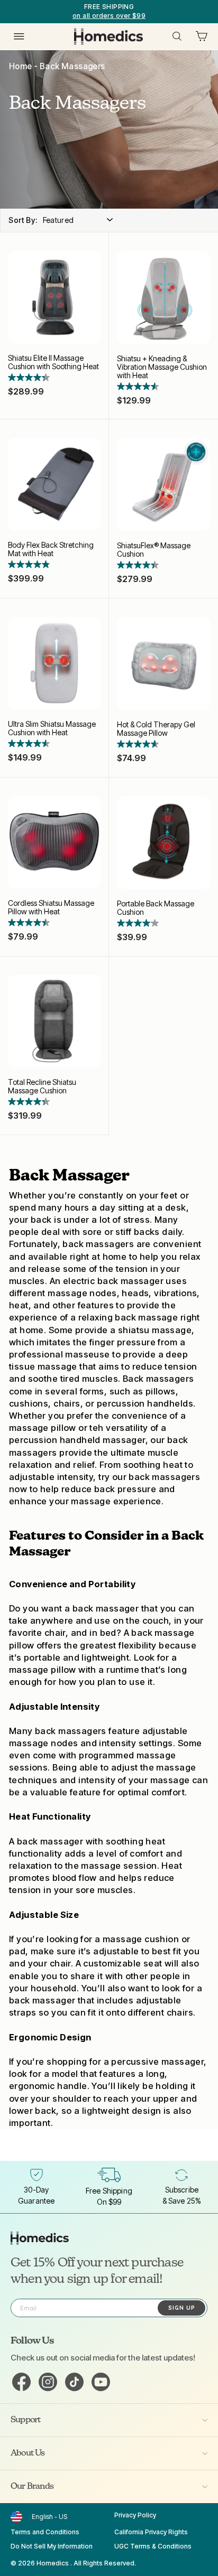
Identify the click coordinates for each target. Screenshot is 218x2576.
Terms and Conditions (45, 2532)
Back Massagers (72, 66)
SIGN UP (182, 2308)
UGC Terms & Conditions (153, 2546)
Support (25, 2420)
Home (21, 66)
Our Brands (32, 2487)
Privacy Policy (135, 2515)
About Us (28, 2453)
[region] (109, 12)
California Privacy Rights (151, 2532)
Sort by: (23, 220)
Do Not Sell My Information (52, 2546)
